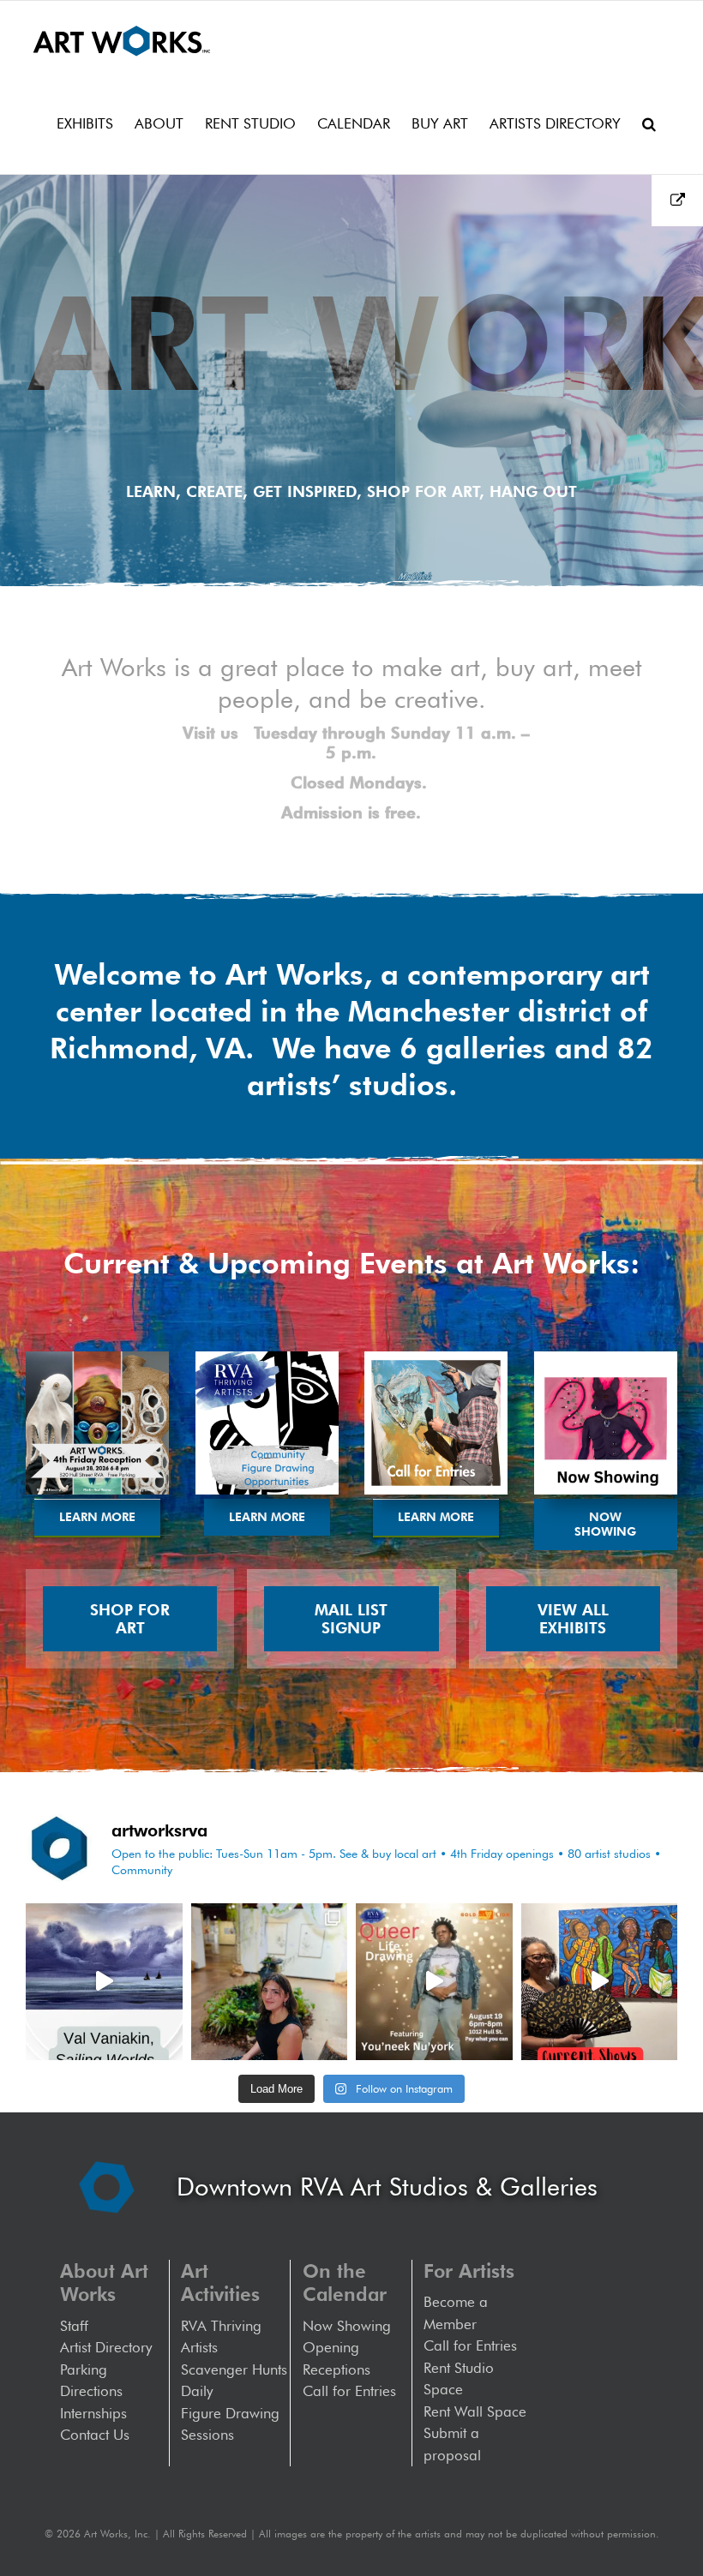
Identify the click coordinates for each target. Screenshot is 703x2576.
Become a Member (456, 2313)
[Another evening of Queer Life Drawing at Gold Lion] (434, 1982)
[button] (649, 123)
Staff (74, 2326)
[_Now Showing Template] (606, 1358)
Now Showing (347, 2326)
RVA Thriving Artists (221, 2337)
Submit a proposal (452, 2444)
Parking (84, 2369)
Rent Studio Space (459, 2379)
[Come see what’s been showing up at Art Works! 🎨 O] (104, 1982)
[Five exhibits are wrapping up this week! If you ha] (600, 1982)
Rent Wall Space (475, 2411)
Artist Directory (106, 2347)
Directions (91, 2391)
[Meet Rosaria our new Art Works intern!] (270, 1982)
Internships (93, 2413)
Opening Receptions (336, 2358)
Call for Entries (354, 2391)
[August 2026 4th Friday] (97, 1358)
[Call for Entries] (436, 1358)
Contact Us (95, 2435)
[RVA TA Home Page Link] (267, 1358)
